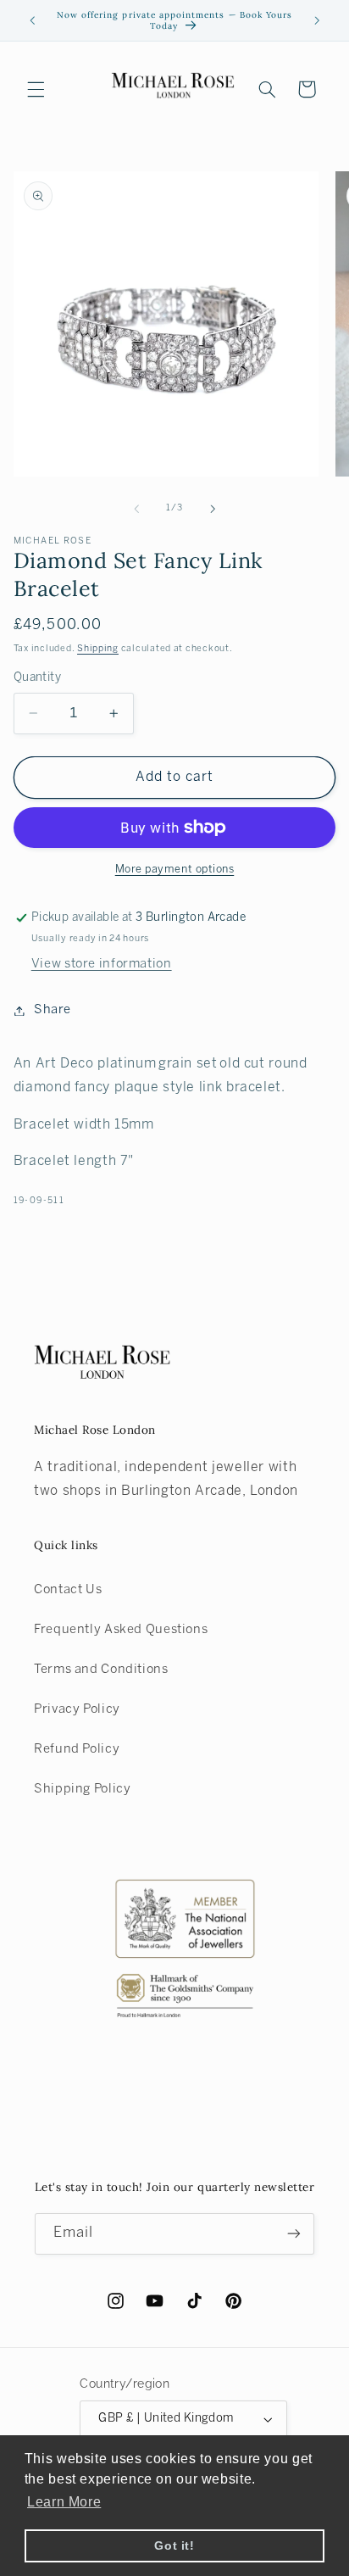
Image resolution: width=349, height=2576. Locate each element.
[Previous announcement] (32, 20)
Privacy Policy (77, 1709)
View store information (102, 964)
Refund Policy (77, 1749)
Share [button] (53, 1010)
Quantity (37, 678)
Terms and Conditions (101, 1670)
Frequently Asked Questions (121, 1630)
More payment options (175, 870)
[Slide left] (136, 509)
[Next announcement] (317, 20)
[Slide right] (213, 509)
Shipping (98, 649)
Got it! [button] (174, 2545)
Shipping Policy (82, 1789)
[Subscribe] (294, 2234)
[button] (36, 89)
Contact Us (68, 1590)
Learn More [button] (64, 2502)
